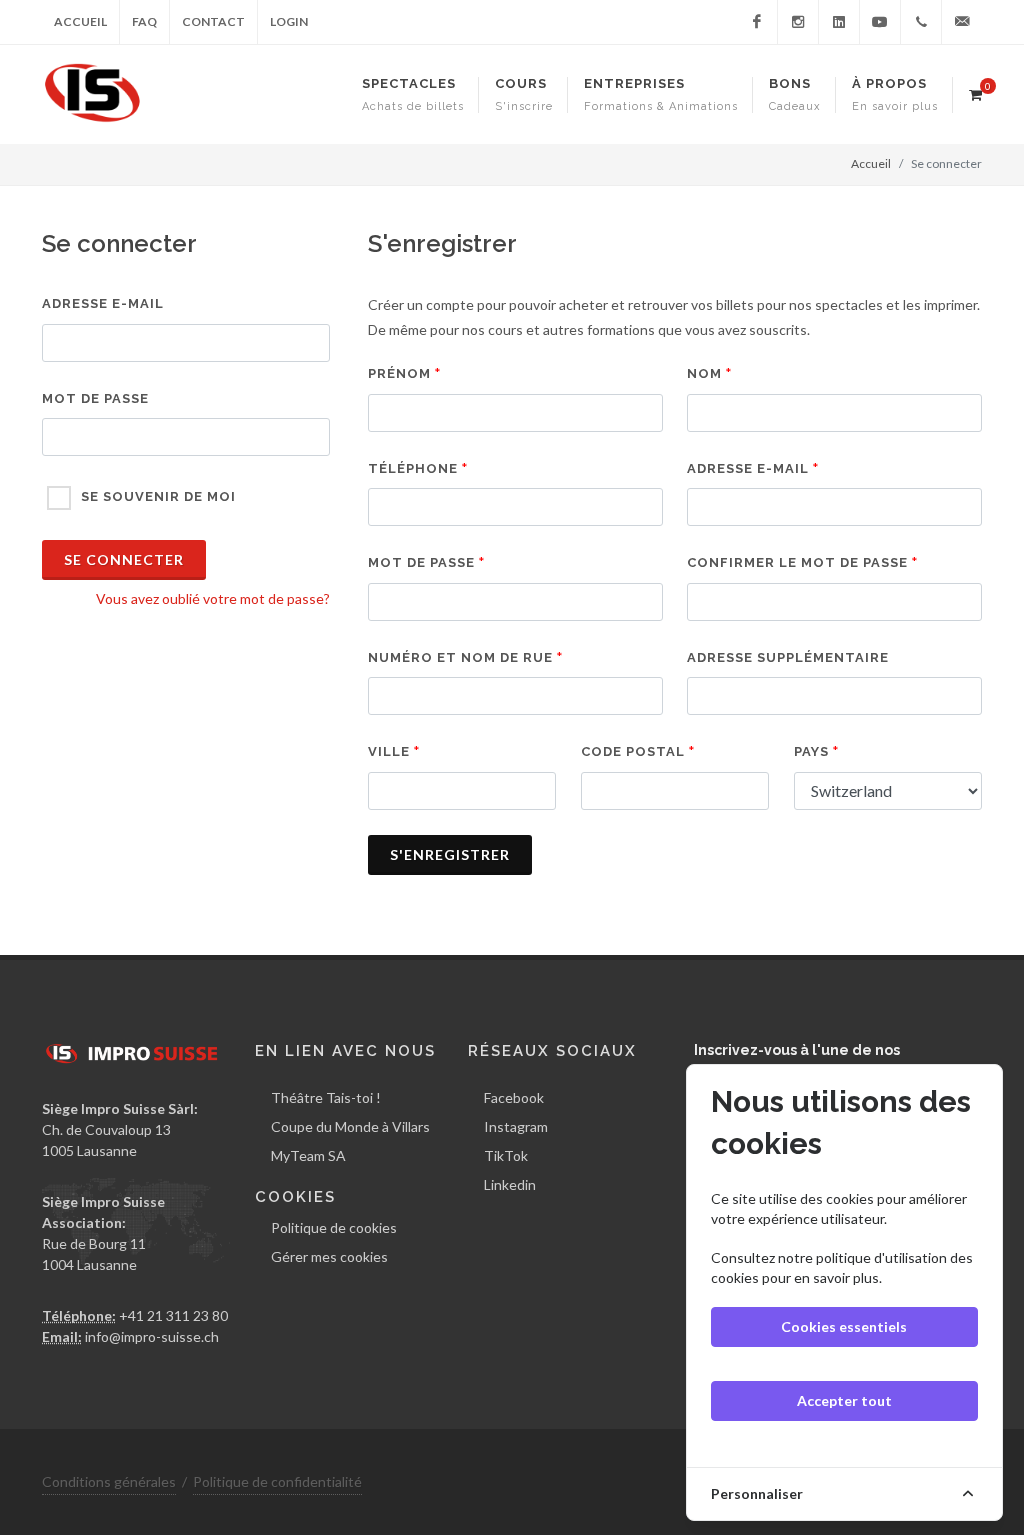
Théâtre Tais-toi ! (326, 1097)
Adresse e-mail (103, 303)
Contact (213, 21)
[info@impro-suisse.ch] (962, 22)
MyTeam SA (308, 1155)
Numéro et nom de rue (460, 657)
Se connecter (124, 559)
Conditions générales (109, 1481)
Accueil (80, 21)
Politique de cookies (334, 1227)
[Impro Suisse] (757, 22)
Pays (811, 751)
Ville (389, 751)
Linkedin (510, 1184)
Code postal (633, 751)
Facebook (514, 1097)
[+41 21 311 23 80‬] (921, 22)
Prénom (399, 373)
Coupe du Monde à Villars (350, 1126)
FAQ (144, 21)
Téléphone (413, 468)
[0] (975, 92)
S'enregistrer (450, 854)
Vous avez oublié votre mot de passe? (213, 598)
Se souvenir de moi (158, 496)
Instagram (516, 1126)
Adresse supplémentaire (788, 657)
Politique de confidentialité (277, 1481)
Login (289, 21)
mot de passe (95, 398)
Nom (704, 373)
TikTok (506, 1155)
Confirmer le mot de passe (797, 562)
